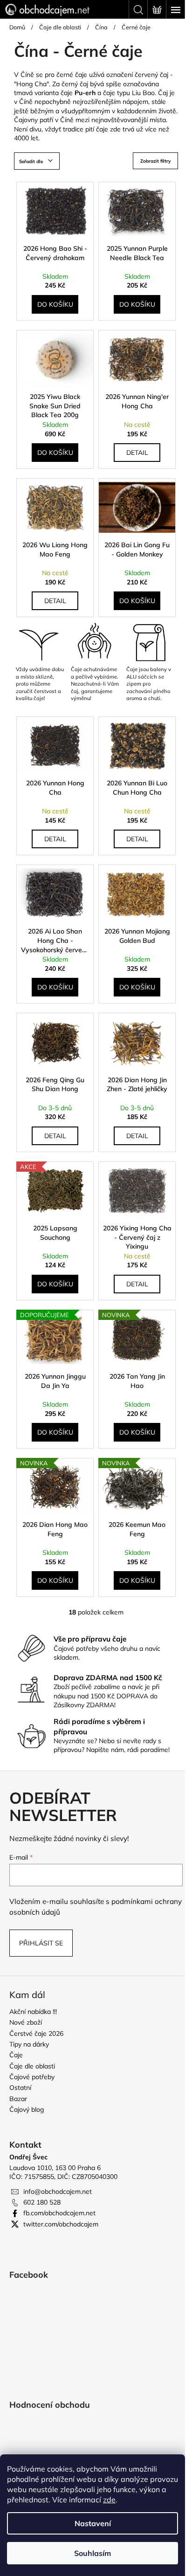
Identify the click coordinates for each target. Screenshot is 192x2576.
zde (109, 2500)
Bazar (18, 2099)
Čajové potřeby (32, 2077)
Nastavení (93, 2523)
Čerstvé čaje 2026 (36, 2033)
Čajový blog (27, 2109)
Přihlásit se (41, 1943)
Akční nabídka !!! (33, 2012)
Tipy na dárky (29, 2044)
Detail (137, 453)
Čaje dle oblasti (32, 2066)
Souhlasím (93, 2553)
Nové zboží (26, 2022)
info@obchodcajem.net (58, 2191)
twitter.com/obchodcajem (61, 2224)
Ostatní (20, 2088)
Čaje (16, 2055)
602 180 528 (42, 2202)
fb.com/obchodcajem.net (59, 2213)
